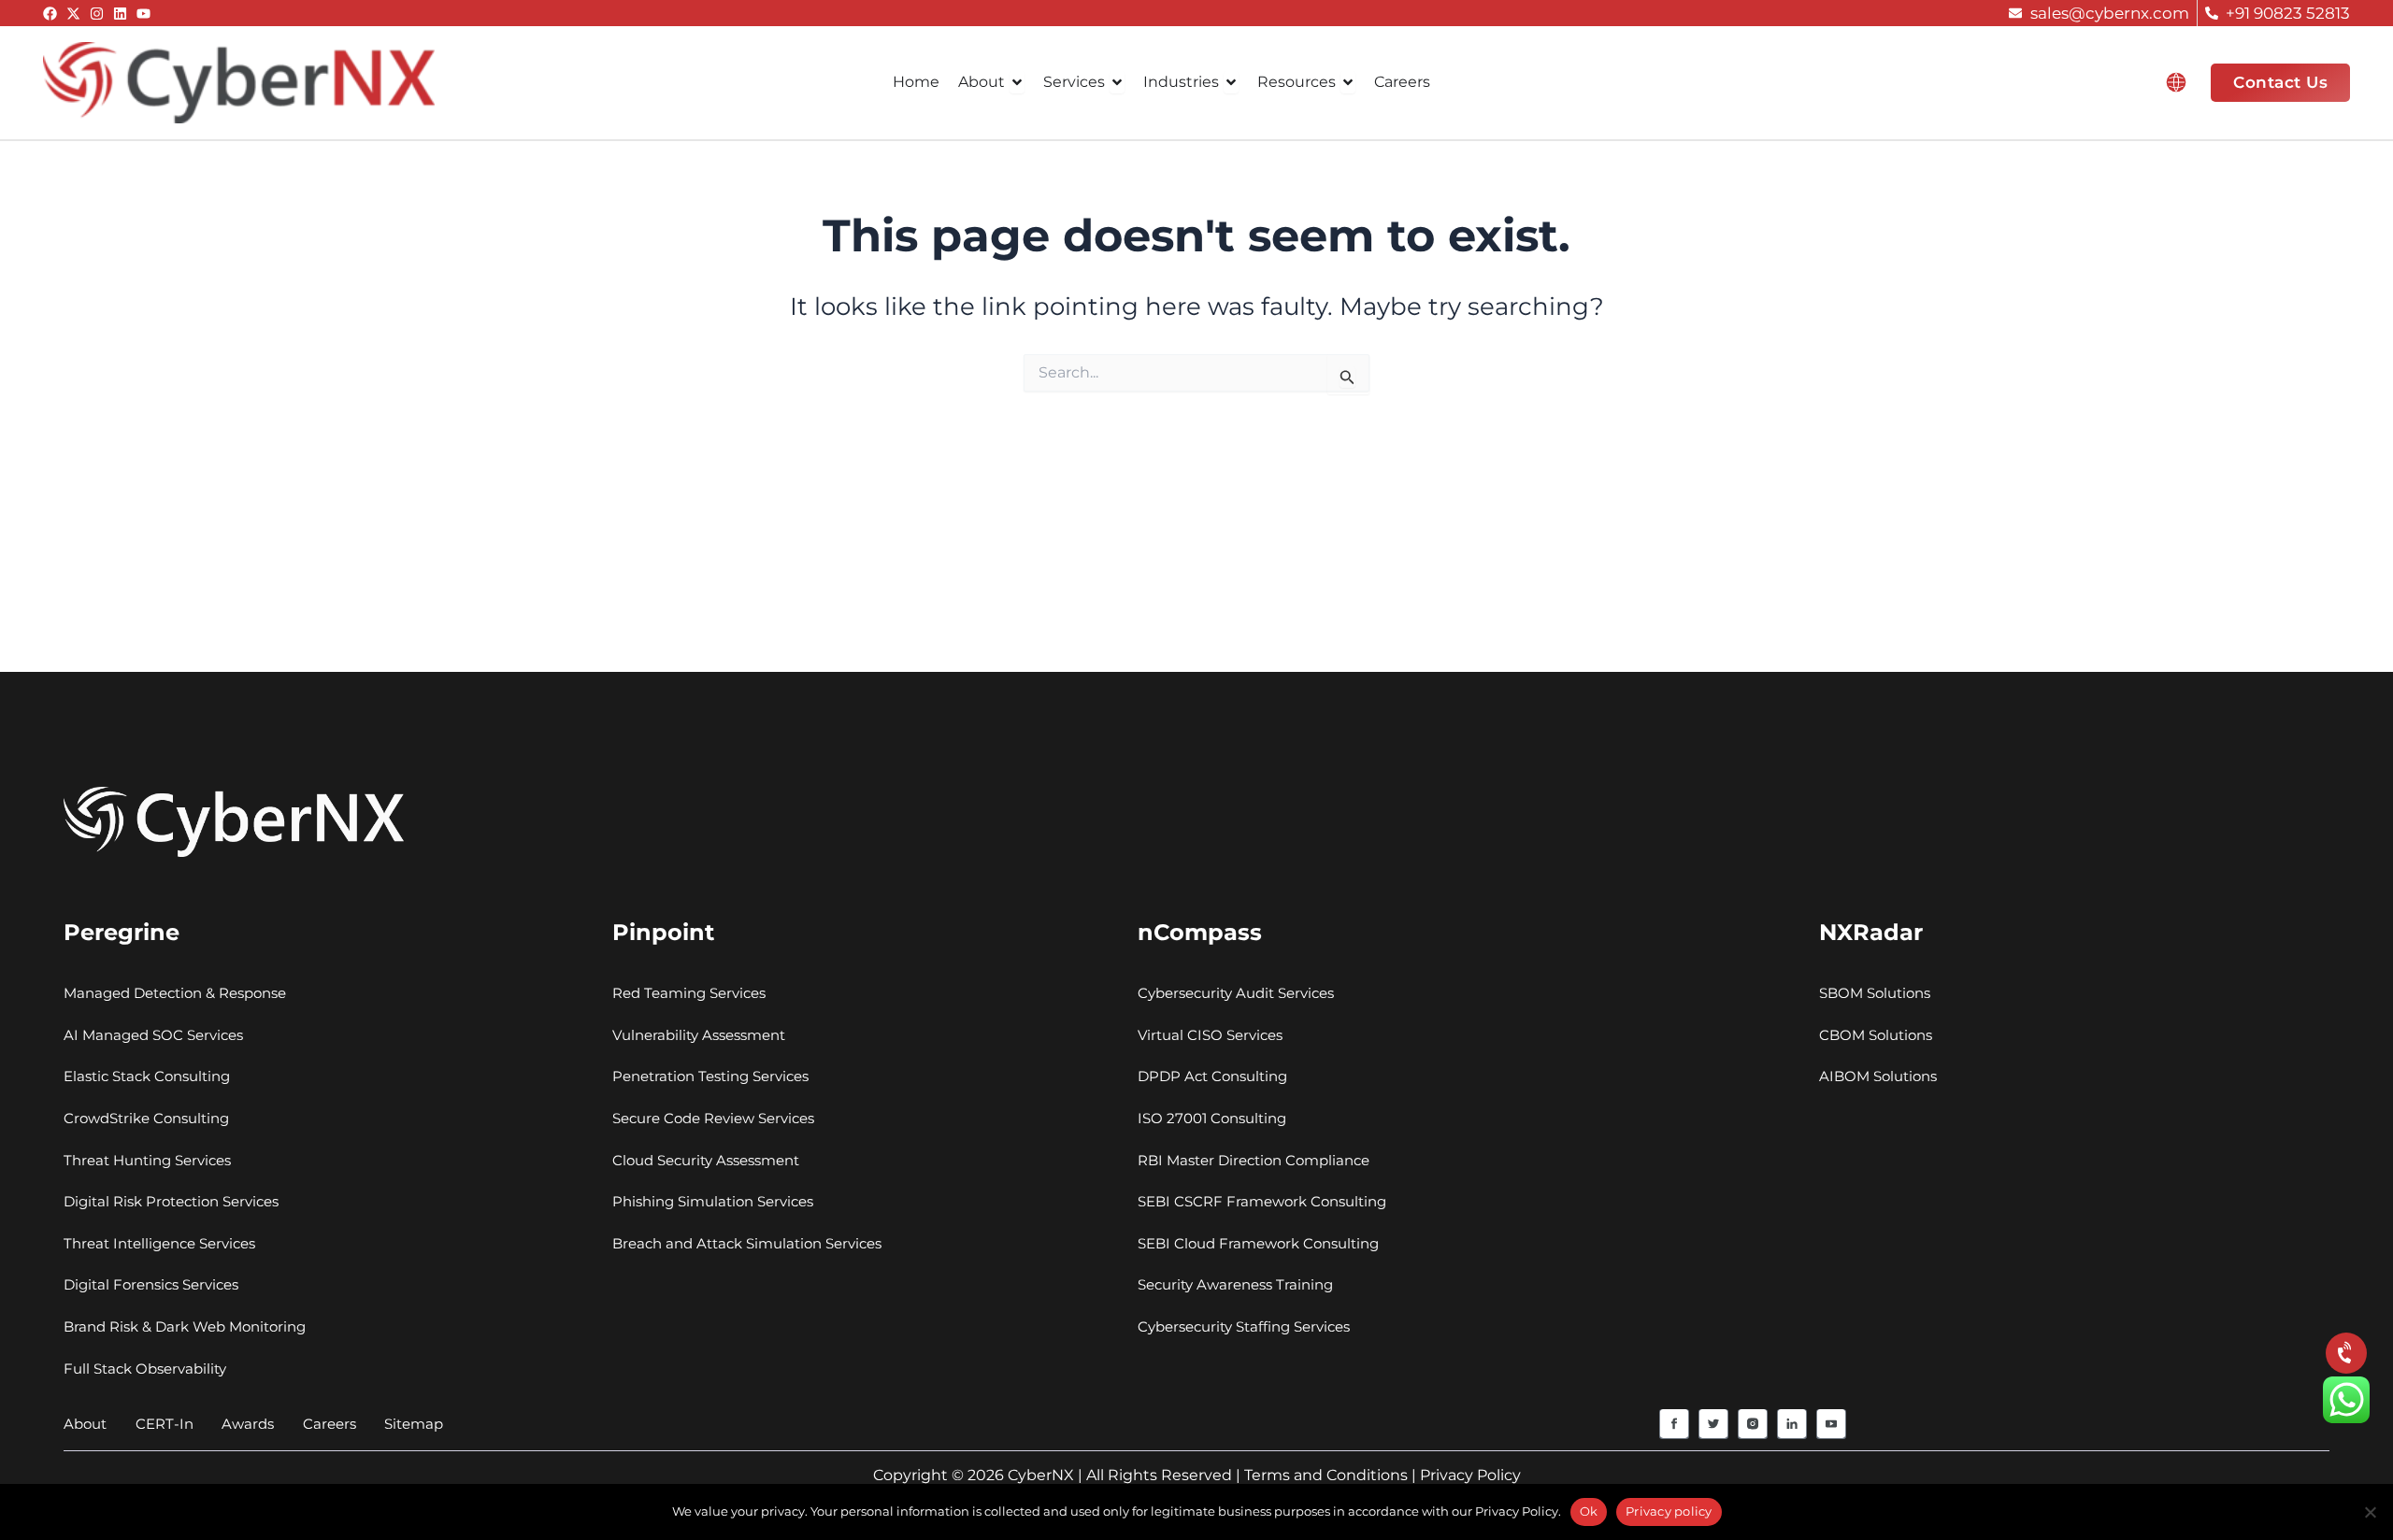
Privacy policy (1669, 1511)
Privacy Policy (1470, 1475)
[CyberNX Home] (239, 81)
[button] (2176, 82)
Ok (1589, 1511)
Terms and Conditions (1326, 1475)
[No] (2370, 1512)
